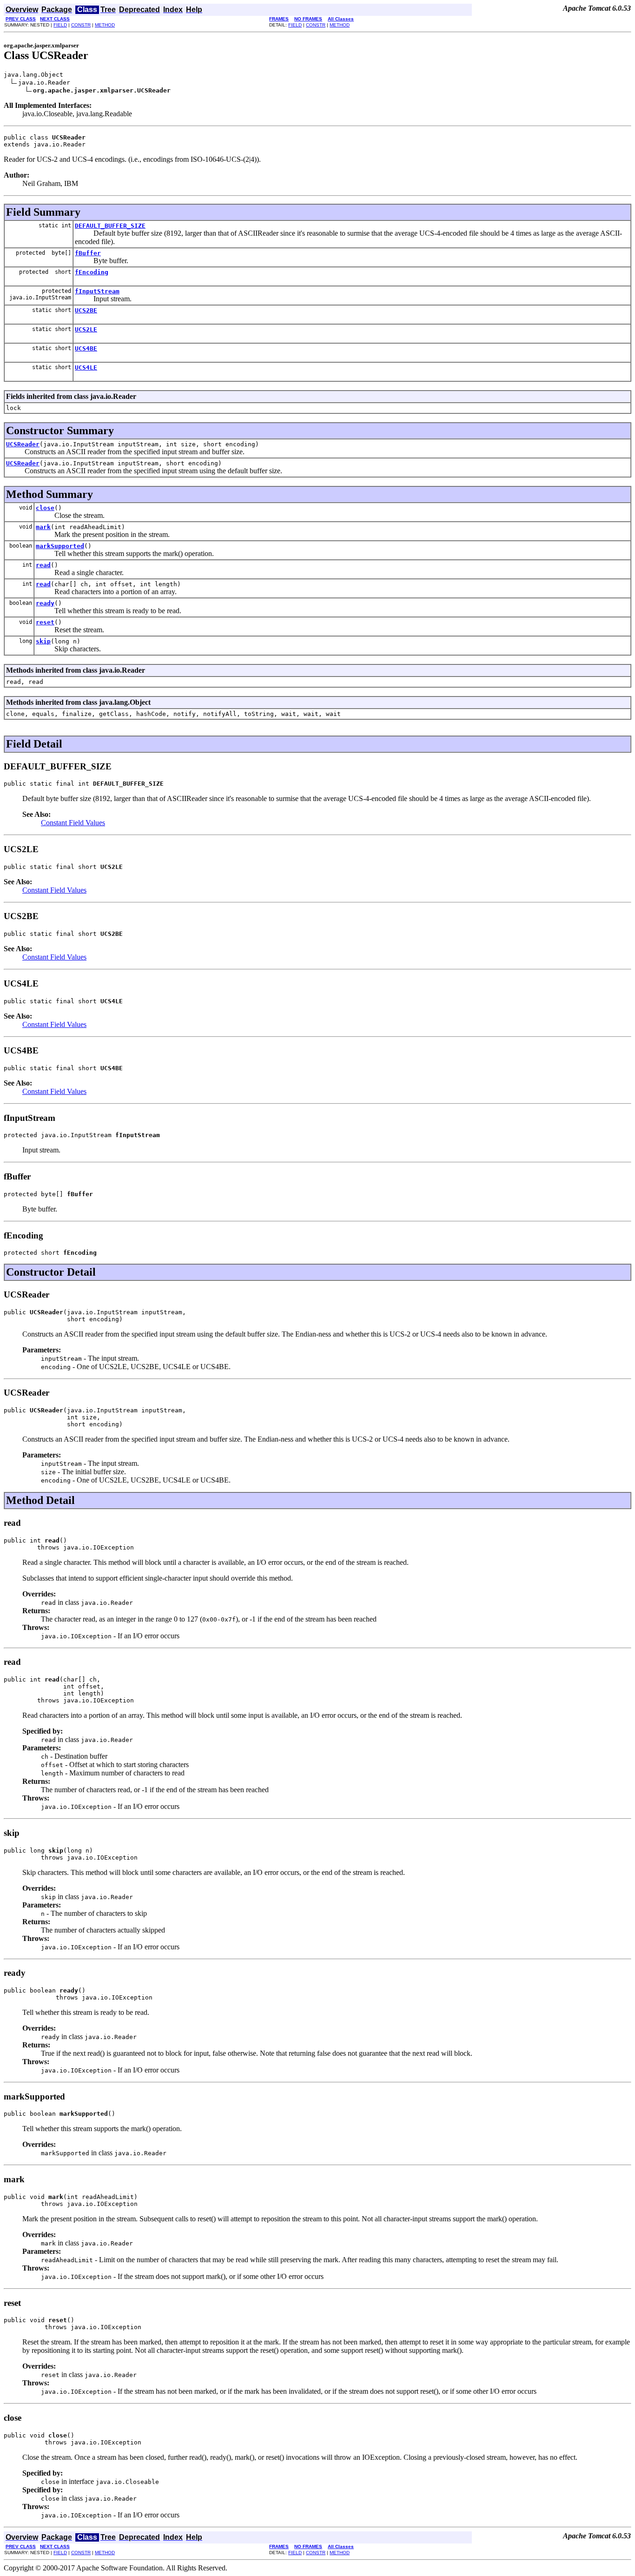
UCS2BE (86, 310)
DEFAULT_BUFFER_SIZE (110, 226)
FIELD (60, 25)
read (43, 565)
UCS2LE (86, 329)
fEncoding (92, 272)
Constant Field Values (73, 823)
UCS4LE (86, 368)
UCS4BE (86, 348)
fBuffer (88, 253)
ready (45, 603)
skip (43, 641)
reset (45, 622)
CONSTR (81, 25)
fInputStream (97, 291)
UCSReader (23, 444)
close (45, 508)
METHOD (105, 25)
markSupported (60, 546)
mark (43, 527)
